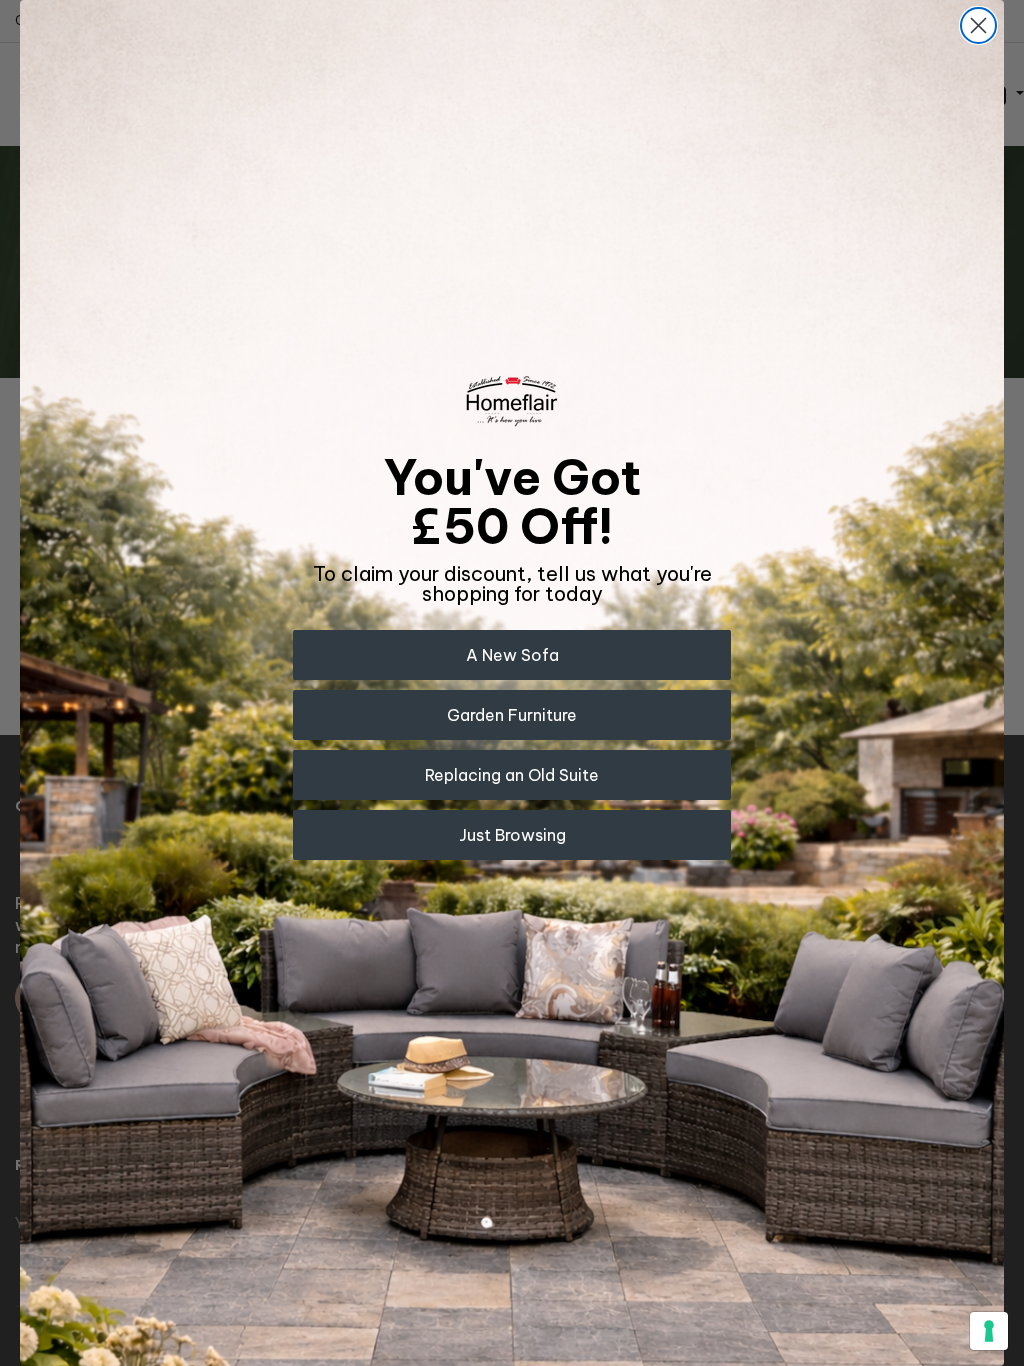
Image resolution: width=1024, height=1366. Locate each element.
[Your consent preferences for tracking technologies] (989, 1331)
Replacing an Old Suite (512, 775)
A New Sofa (512, 655)
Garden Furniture (512, 715)
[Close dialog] (978, 25)
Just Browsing (512, 835)
